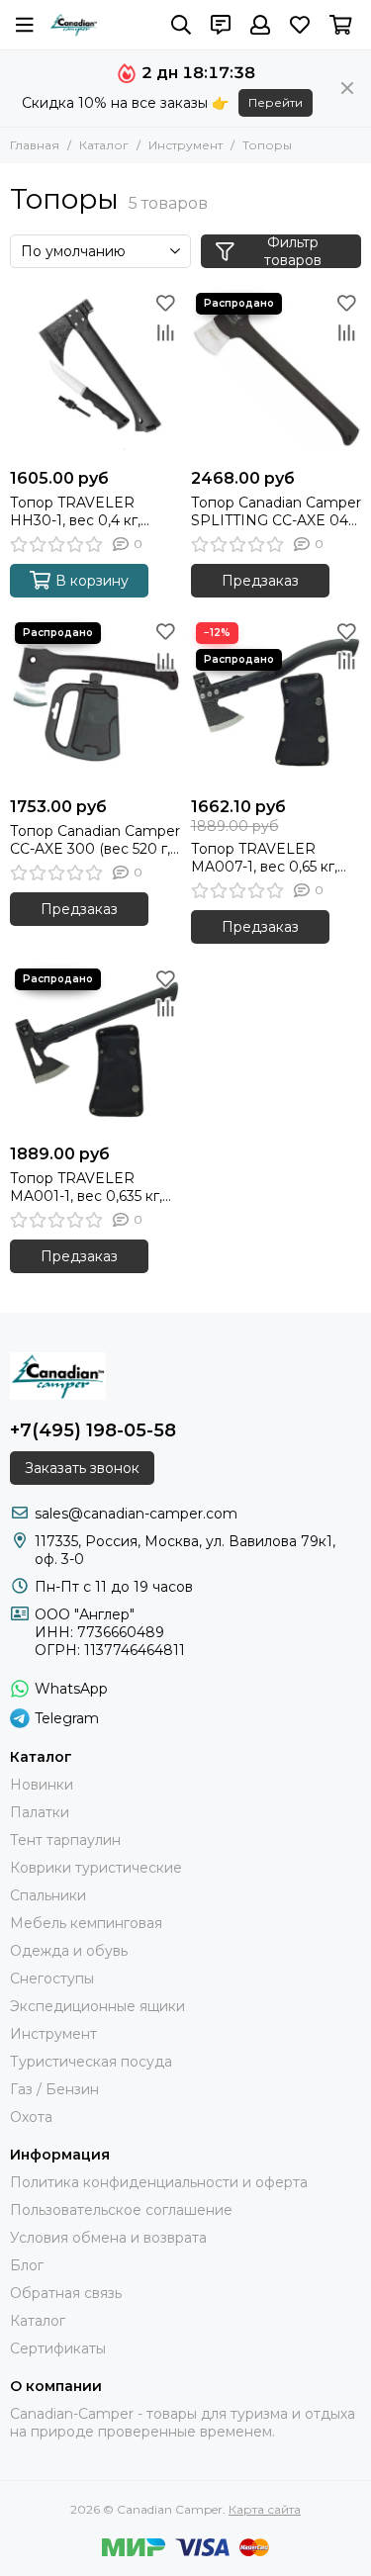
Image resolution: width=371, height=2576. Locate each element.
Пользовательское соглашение (121, 2210)
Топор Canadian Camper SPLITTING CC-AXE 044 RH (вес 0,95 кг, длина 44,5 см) (276, 511)
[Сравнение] (166, 332)
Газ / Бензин (54, 2089)
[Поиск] (181, 25)
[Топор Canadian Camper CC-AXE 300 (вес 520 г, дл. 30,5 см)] (95, 703)
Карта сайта (265, 2509)
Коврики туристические (96, 1868)
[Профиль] (260, 25)
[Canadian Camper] (74, 25)
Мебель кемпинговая (86, 1923)
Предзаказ (260, 581)
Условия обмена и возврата (108, 2238)
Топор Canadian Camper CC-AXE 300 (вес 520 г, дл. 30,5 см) (95, 840)
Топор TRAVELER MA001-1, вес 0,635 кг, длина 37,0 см (86, 1187)
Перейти (276, 102)
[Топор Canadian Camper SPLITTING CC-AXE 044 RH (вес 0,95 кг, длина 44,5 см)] (277, 373)
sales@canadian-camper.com (136, 1514)
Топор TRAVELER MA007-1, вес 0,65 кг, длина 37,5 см (264, 858)
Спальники (48, 1895)
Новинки (42, 1785)
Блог (27, 2265)
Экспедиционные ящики (97, 2006)
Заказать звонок (82, 1468)
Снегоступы (52, 1978)
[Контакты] (221, 25)
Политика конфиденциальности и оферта (159, 2182)
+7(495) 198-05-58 (93, 1430)
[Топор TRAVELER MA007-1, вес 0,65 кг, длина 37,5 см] (277, 703)
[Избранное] (166, 303)
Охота (31, 2117)
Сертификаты (58, 2348)
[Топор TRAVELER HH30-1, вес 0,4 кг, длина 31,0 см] (95, 373)
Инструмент (185, 145)
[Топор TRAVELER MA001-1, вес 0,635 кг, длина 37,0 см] (95, 1049)
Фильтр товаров (293, 251)
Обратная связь (66, 2293)
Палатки (40, 1812)
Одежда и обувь (69, 1951)
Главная (35, 145)
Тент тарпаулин (65, 1840)
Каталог (104, 145)
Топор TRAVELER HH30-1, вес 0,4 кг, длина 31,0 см (75, 511)
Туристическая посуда (91, 2062)
